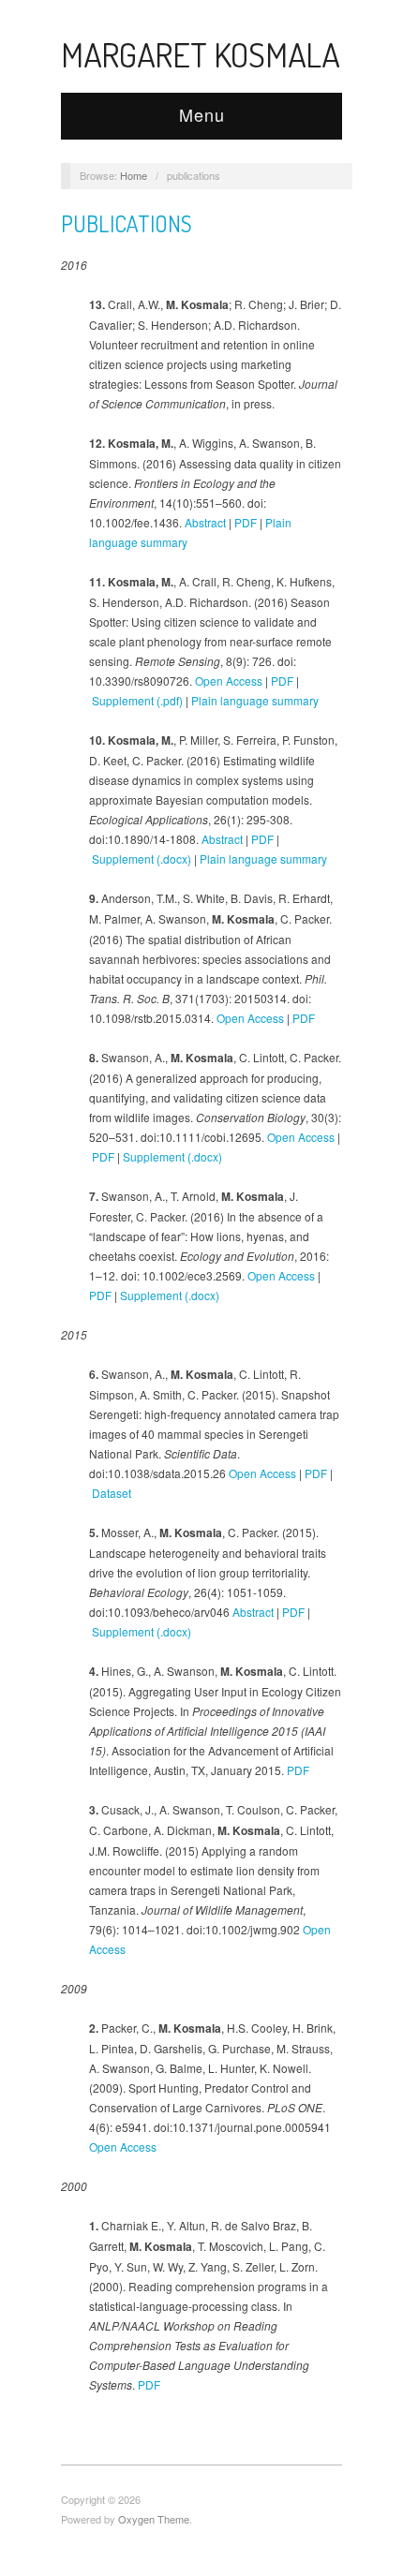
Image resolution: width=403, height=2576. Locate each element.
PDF (246, 522)
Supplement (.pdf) (137, 700)
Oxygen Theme (154, 2519)
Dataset (112, 1493)
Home (134, 175)
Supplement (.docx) (142, 859)
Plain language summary (255, 700)
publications (127, 223)
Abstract (205, 522)
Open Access (229, 681)
